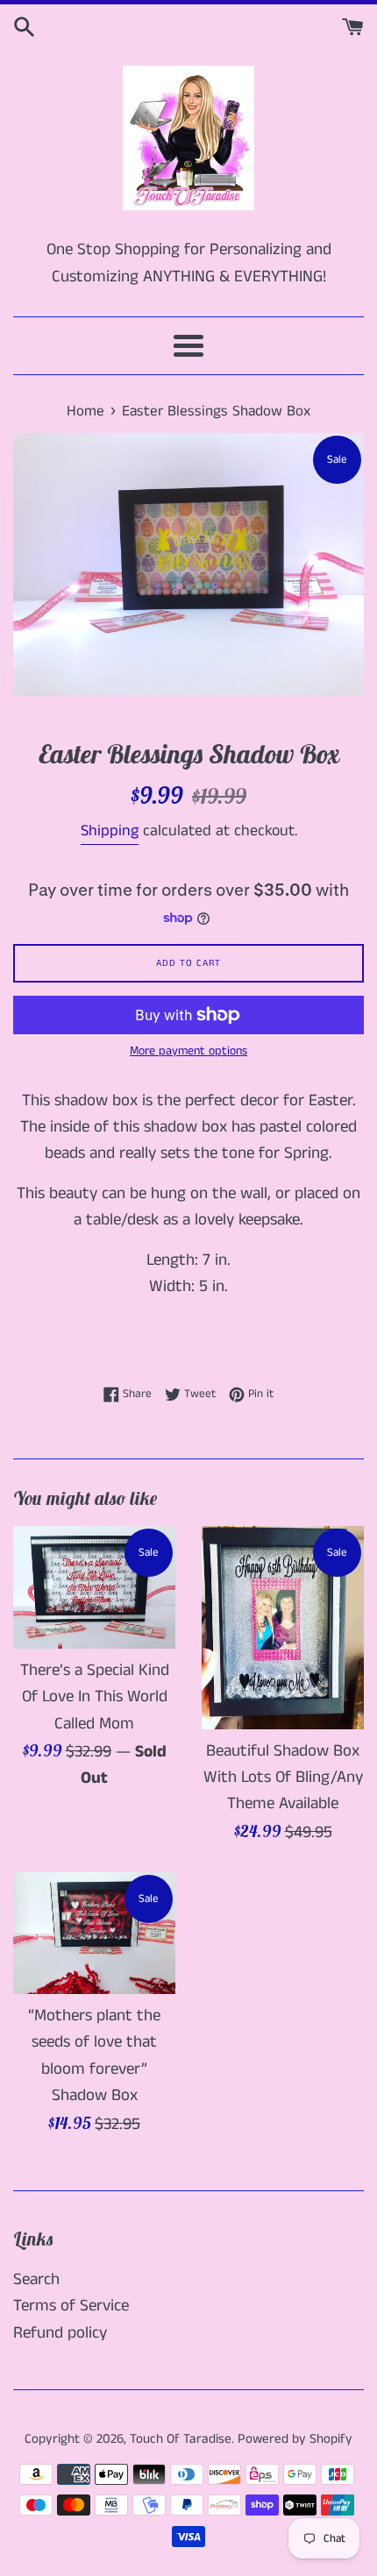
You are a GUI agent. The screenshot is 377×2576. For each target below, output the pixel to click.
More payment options (188, 1051)
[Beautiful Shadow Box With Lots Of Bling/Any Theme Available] (283, 1627)
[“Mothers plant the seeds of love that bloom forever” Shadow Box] (94, 1933)
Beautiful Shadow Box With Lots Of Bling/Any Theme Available (283, 1778)
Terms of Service (71, 2306)
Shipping (110, 831)
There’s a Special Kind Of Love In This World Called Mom (95, 1697)
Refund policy (60, 2333)
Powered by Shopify (295, 2439)
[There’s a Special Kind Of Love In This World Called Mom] (94, 1587)
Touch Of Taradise (181, 2439)
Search (36, 2279)
